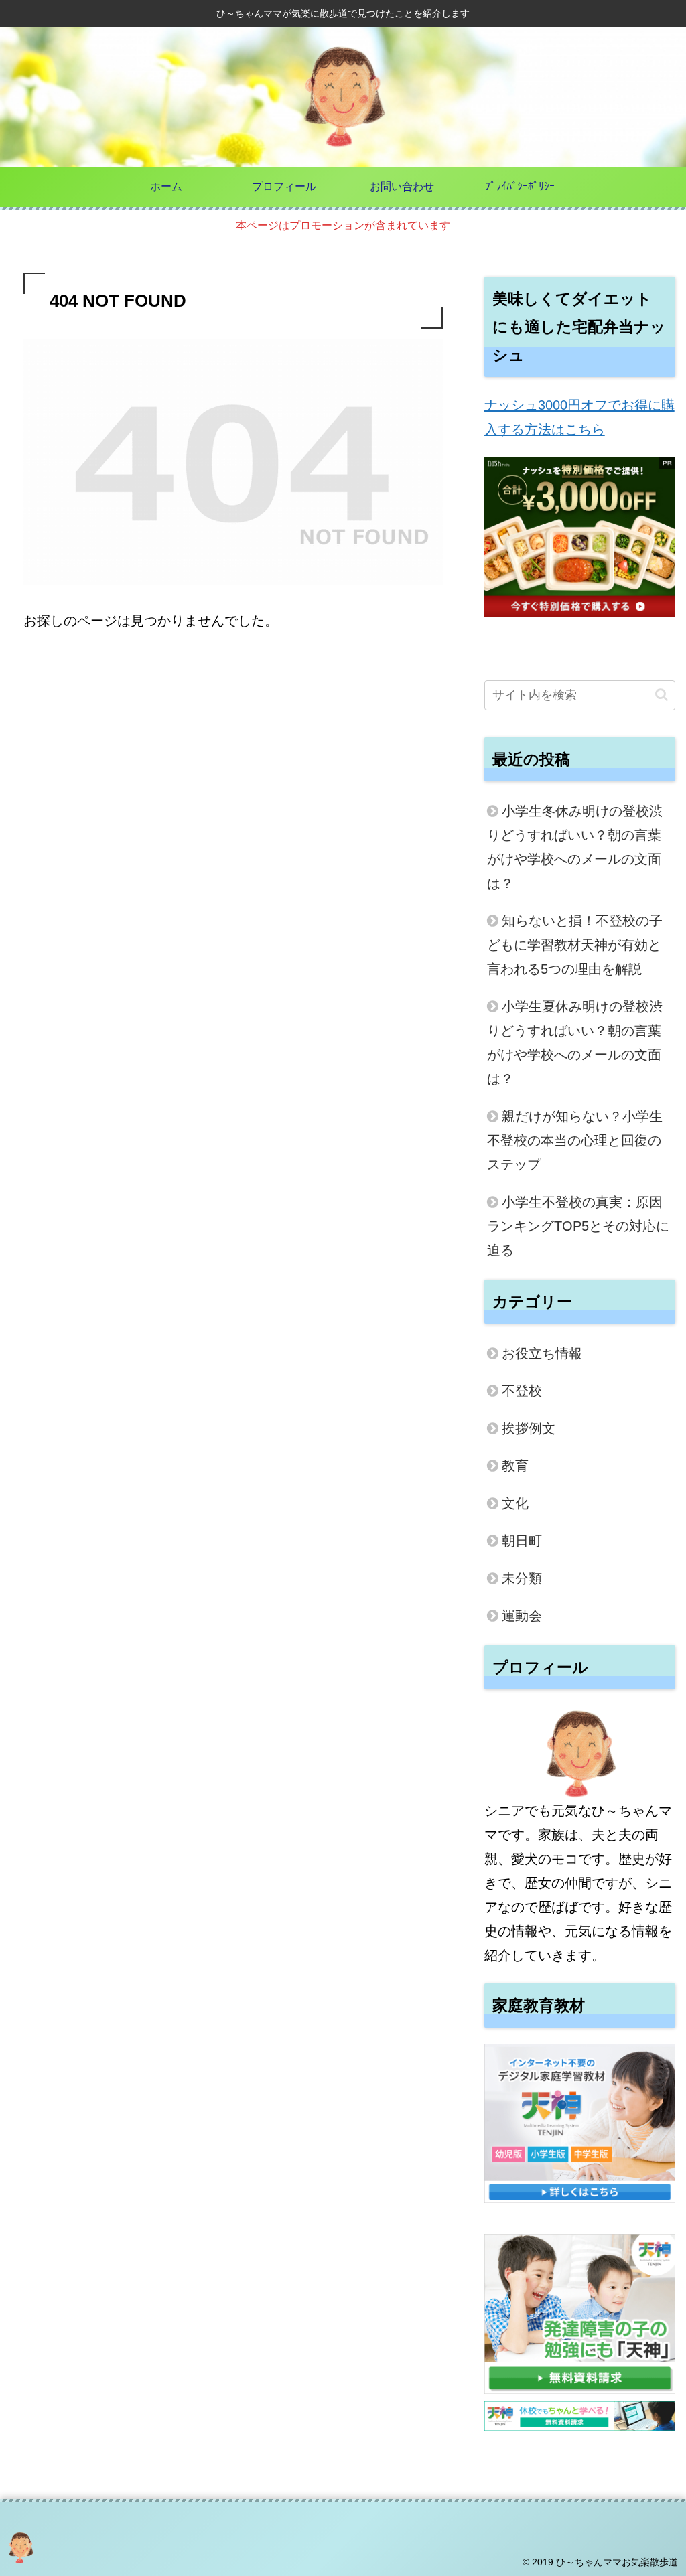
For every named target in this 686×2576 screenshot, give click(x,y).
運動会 (522, 1616)
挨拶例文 (529, 1428)
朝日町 (522, 1541)
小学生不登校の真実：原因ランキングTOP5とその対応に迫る (578, 1226)
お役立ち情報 (542, 1353)
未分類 (522, 1578)
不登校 (522, 1391)
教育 (515, 1466)
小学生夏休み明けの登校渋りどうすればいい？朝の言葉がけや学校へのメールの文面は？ (575, 1043)
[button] (662, 695)
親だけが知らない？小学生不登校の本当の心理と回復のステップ (575, 1140)
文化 (515, 1503)
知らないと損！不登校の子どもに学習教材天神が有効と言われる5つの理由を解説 (575, 945)
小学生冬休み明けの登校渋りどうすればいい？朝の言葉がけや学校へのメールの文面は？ (575, 847)
